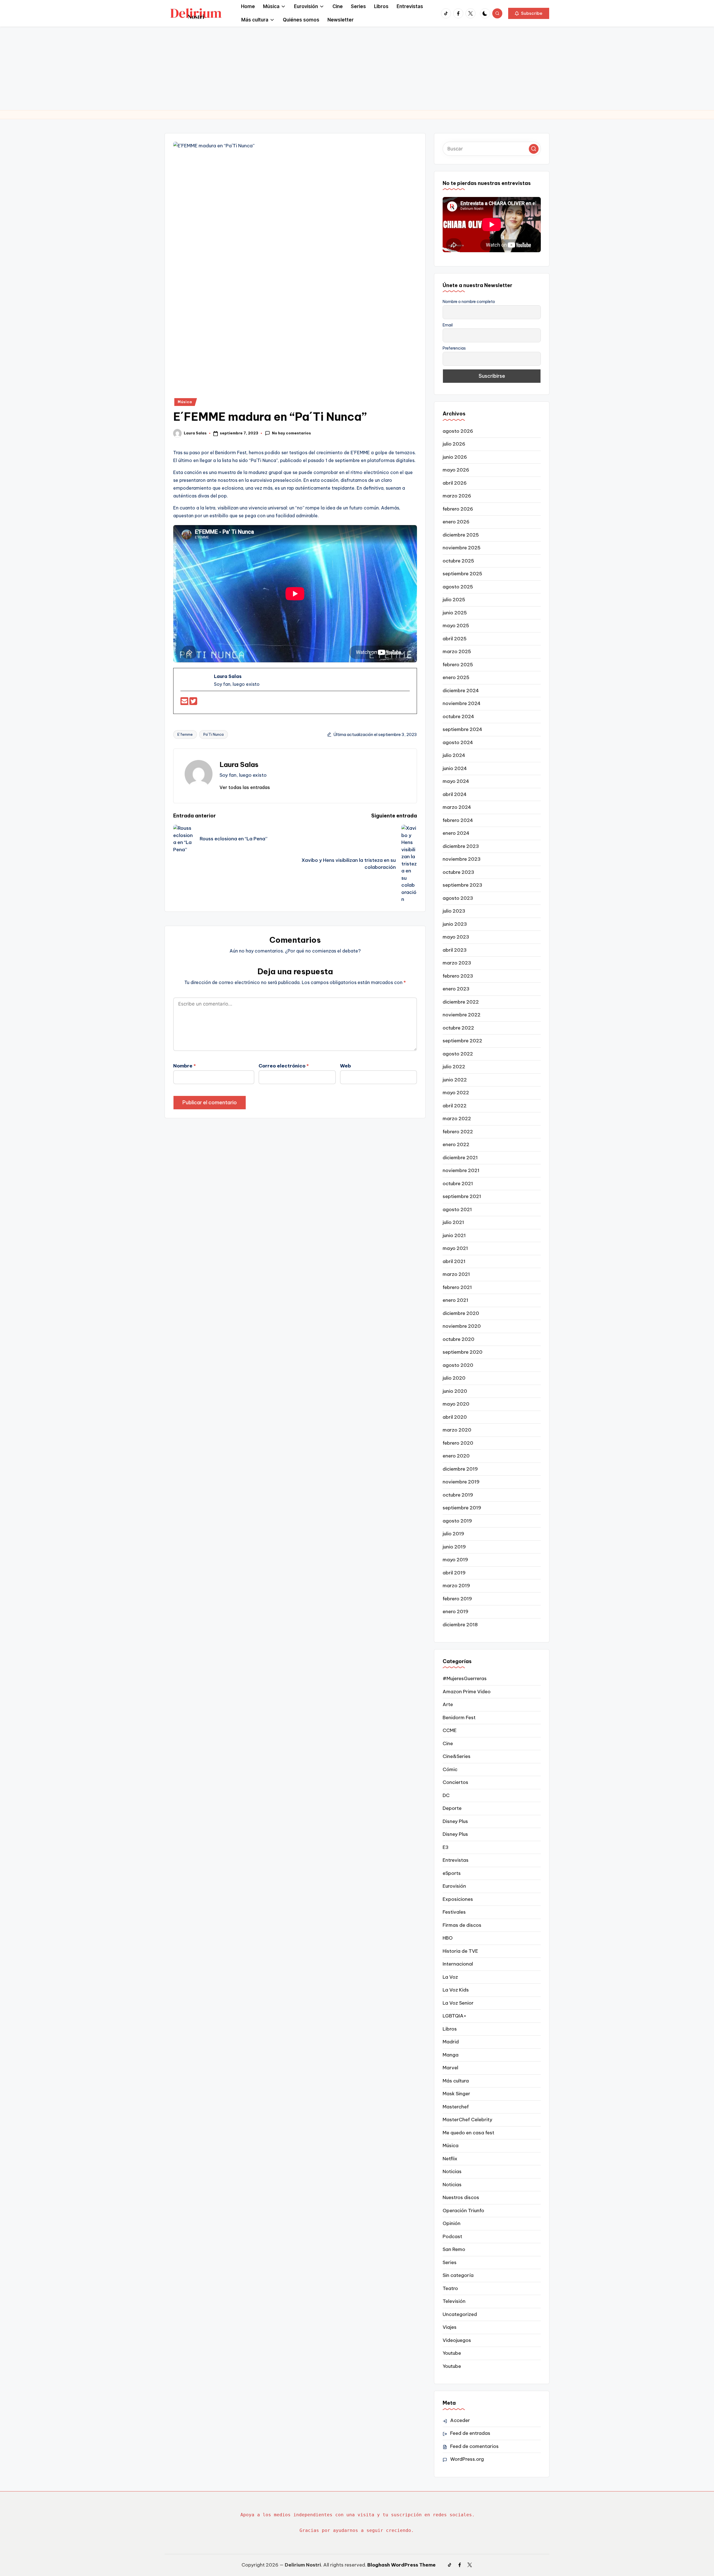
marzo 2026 (457, 496)
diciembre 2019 (460, 1469)
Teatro (450, 2288)
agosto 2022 (458, 1054)
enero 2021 (455, 1300)
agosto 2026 (458, 431)
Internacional (458, 1964)
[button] (529, 13)
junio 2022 (455, 1080)
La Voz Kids (456, 1990)
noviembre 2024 (462, 703)
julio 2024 (454, 755)
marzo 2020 (457, 1430)
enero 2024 (456, 833)
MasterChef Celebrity (467, 2120)
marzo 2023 (457, 963)
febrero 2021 (457, 1287)
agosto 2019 (457, 1521)
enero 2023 (456, 989)
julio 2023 (454, 911)
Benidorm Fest (459, 1718)
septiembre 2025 (462, 574)
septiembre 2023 (462, 885)
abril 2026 (455, 483)
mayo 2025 (456, 626)
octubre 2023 (458, 872)
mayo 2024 (456, 781)
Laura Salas (239, 764)
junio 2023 (455, 924)
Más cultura (456, 2081)
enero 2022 (456, 1144)
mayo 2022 (456, 1093)
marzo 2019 (456, 1586)
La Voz (450, 1977)
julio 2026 (454, 444)
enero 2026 (456, 522)
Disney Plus (455, 1821)
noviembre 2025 (462, 548)
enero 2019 (455, 1611)
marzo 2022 (457, 1119)
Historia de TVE (460, 1951)
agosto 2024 (458, 742)
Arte (448, 1704)
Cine (448, 1743)
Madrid (451, 2042)
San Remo (454, 2249)
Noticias (452, 2171)
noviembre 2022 (462, 1015)
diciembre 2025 (461, 535)
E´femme (185, 734)
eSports (452, 1873)
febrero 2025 (458, 665)
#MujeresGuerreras (465, 1678)
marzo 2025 (457, 651)
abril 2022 (455, 1106)
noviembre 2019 (461, 1482)
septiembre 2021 (462, 1196)
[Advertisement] (357, 68)
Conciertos (455, 1782)
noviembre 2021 (461, 1170)
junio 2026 (455, 457)
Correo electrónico (284, 1066)
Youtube (452, 2353)
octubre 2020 (459, 1339)
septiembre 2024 (462, 729)
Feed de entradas (470, 2433)
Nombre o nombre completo (469, 302)
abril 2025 (455, 639)
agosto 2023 (458, 898)
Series (450, 2262)
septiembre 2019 (462, 1508)
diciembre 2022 (461, 1002)
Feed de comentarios (474, 2446)
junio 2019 (454, 1547)
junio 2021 (454, 1235)
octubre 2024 (458, 716)
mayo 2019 (455, 1560)
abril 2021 (454, 1261)
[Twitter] (193, 703)
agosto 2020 (458, 1365)
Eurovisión (454, 1886)
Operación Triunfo (463, 2211)
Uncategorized (460, 2314)
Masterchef (456, 2107)
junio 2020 (455, 1391)
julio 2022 (454, 1067)
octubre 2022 (458, 1028)
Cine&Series (457, 1756)
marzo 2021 (456, 1274)
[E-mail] (185, 703)
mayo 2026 (456, 470)
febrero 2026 (458, 509)
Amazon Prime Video (467, 1692)
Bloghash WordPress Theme (401, 2565)
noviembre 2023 (462, 859)
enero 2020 (456, 1456)
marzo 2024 (457, 807)
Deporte (452, 1808)
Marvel (450, 2068)
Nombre (184, 1066)
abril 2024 (455, 794)
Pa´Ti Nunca (214, 734)
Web (345, 1066)
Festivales (454, 1912)
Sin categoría (458, 2275)
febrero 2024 (458, 820)
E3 (446, 1847)
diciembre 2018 (460, 1625)
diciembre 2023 (461, 846)
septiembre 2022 (462, 1041)
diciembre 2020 (461, 1313)
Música (185, 402)
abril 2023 (455, 950)
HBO (448, 1938)
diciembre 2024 (461, 691)
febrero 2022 (458, 1132)
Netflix (450, 2159)
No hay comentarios (291, 433)
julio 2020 (454, 1378)
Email (448, 325)
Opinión (452, 2223)
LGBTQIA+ (454, 2016)
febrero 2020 (458, 1443)
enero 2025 (456, 677)
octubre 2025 (458, 561)
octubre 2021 (458, 1184)
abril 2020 (455, 1417)
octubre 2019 (458, 1495)
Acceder (460, 2420)
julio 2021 (453, 1222)
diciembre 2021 (460, 1158)
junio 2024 (455, 768)
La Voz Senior (458, 2003)
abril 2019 (454, 1573)
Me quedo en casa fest (468, 2133)
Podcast (452, 2236)
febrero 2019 (457, 1599)
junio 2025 (455, 613)
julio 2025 (454, 600)
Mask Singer (456, 2094)
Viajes (450, 2327)
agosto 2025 (458, 587)
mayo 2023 (456, 937)
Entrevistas (456, 1860)
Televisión (454, 2301)
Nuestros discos (461, 2197)
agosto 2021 (457, 1209)
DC (446, 1795)
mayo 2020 (456, 1404)
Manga (451, 2055)
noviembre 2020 (462, 1326)
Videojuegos (457, 2340)
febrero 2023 (458, 976)
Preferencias (454, 348)
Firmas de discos (462, 1925)
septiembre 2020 (463, 1352)
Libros (450, 2029)
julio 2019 (453, 1534)
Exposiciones (458, 1899)
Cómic (450, 1769)
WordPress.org (467, 2459)
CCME (450, 1730)
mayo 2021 (455, 1248)
